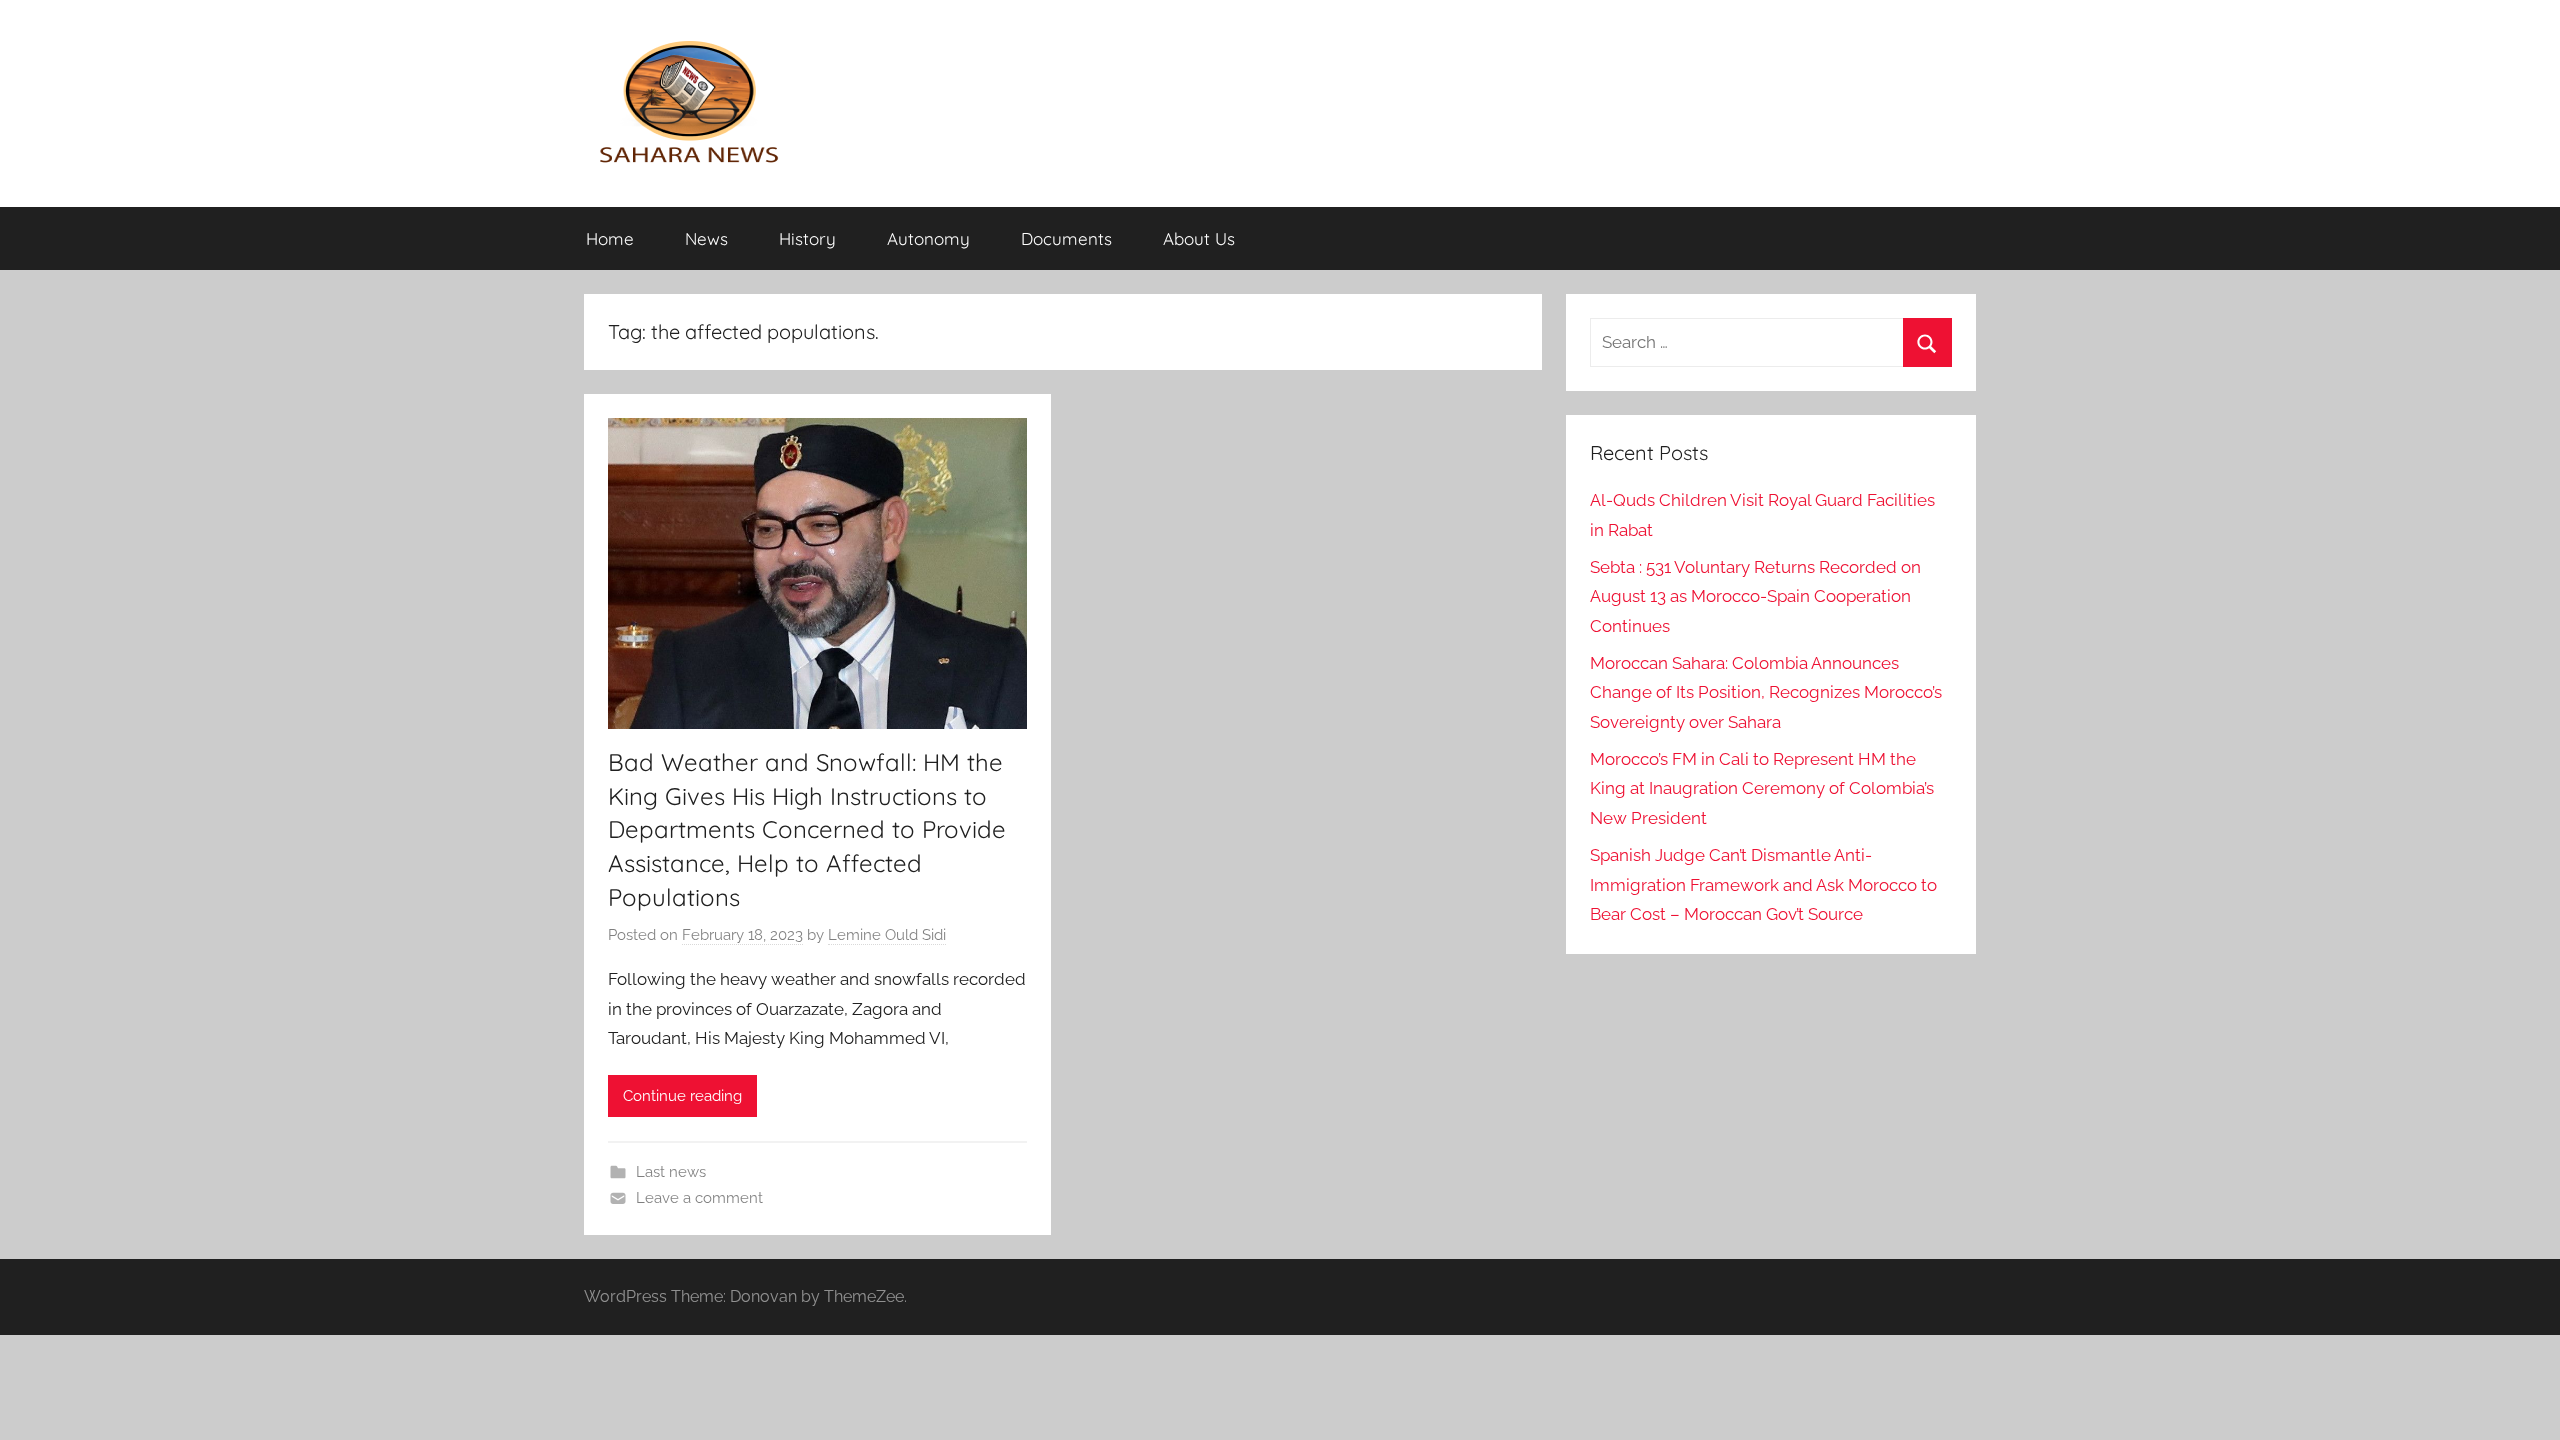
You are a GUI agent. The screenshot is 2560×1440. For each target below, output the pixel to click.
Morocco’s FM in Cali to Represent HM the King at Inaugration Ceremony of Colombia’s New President (1762, 789)
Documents (1066, 238)
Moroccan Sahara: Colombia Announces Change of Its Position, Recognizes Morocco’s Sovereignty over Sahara (1766, 693)
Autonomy (928, 238)
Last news (671, 1172)
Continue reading (682, 1096)
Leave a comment (699, 1198)
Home (610, 238)
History (807, 238)
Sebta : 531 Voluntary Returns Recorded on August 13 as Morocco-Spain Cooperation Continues (1755, 597)
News (706, 238)
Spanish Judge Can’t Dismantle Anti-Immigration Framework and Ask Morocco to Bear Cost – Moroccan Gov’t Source (1763, 885)
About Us (1199, 238)
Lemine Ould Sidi (887, 935)
